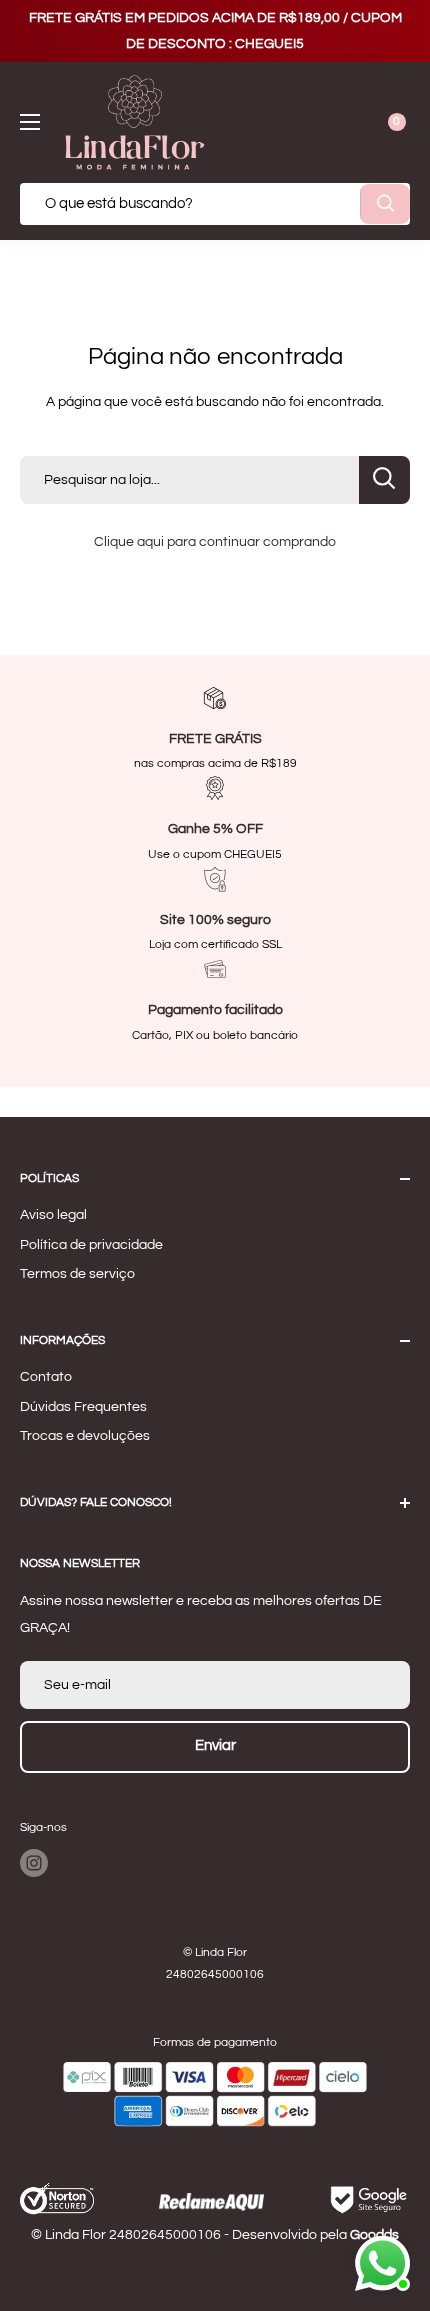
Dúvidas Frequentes (83, 1407)
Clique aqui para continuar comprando (215, 542)
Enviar (215, 1745)
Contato (46, 1377)
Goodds (374, 2235)
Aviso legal (53, 1215)
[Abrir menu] (30, 122)
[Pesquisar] (385, 204)
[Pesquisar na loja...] (384, 480)
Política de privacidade (91, 1245)
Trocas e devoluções (85, 1436)
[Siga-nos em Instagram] (34, 1863)
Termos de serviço (77, 1274)
